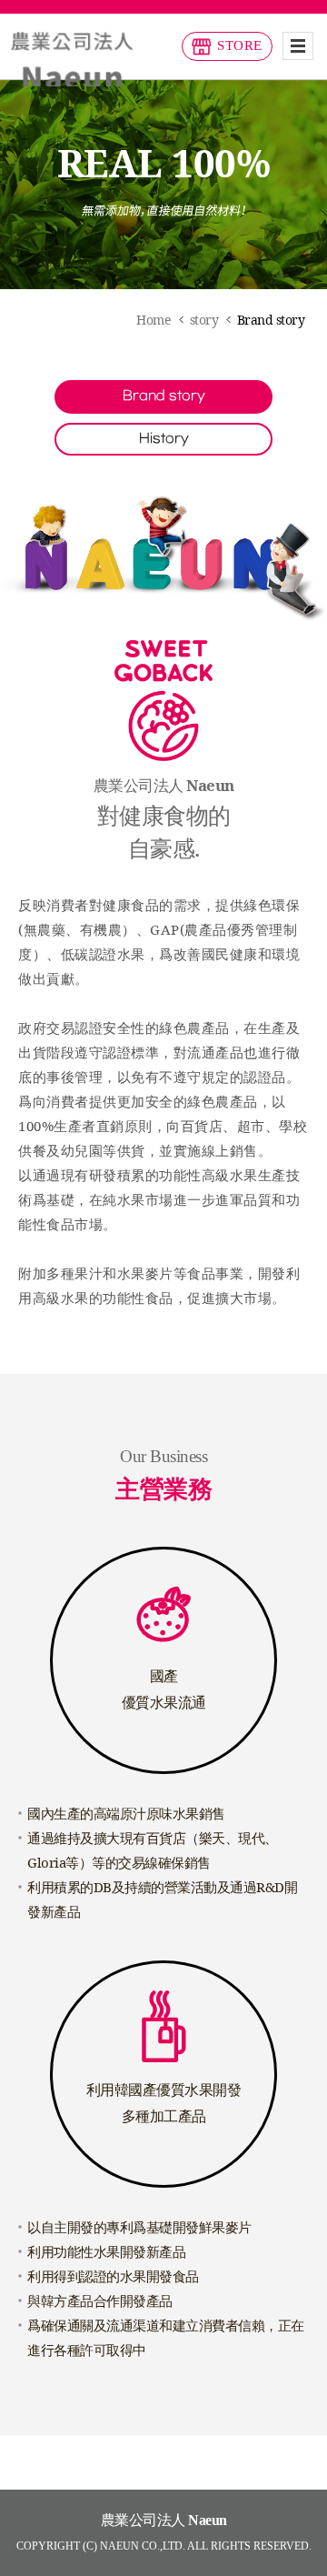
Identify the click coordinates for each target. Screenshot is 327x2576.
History (164, 439)
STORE (240, 45)
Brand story (164, 396)
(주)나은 (72, 59)
